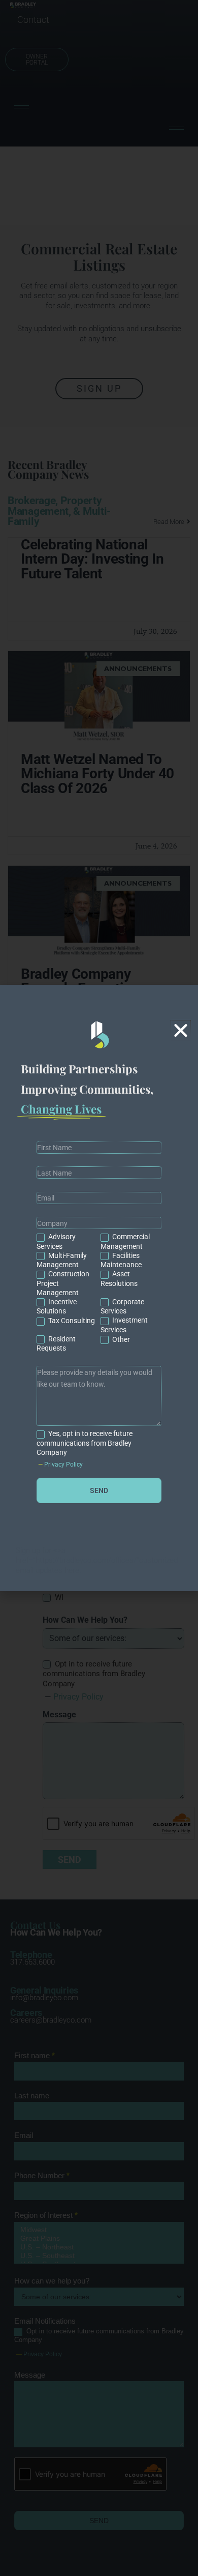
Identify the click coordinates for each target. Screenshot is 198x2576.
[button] (181, 1030)
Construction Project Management (63, 1283)
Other (120, 1339)
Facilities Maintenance (121, 1260)
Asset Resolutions (119, 1278)
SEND (99, 1490)
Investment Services (124, 1325)
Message (99, 1359)
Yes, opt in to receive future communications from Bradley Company (85, 1443)
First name (99, 1135)
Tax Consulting (71, 1321)
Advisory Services (56, 1241)
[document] (99, 1288)
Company (99, 1211)
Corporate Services (122, 1306)
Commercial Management (125, 1241)
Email (99, 1185)
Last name (99, 1160)
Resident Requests (56, 1343)
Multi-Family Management (62, 1260)
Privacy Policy (63, 1465)
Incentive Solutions (57, 1306)
